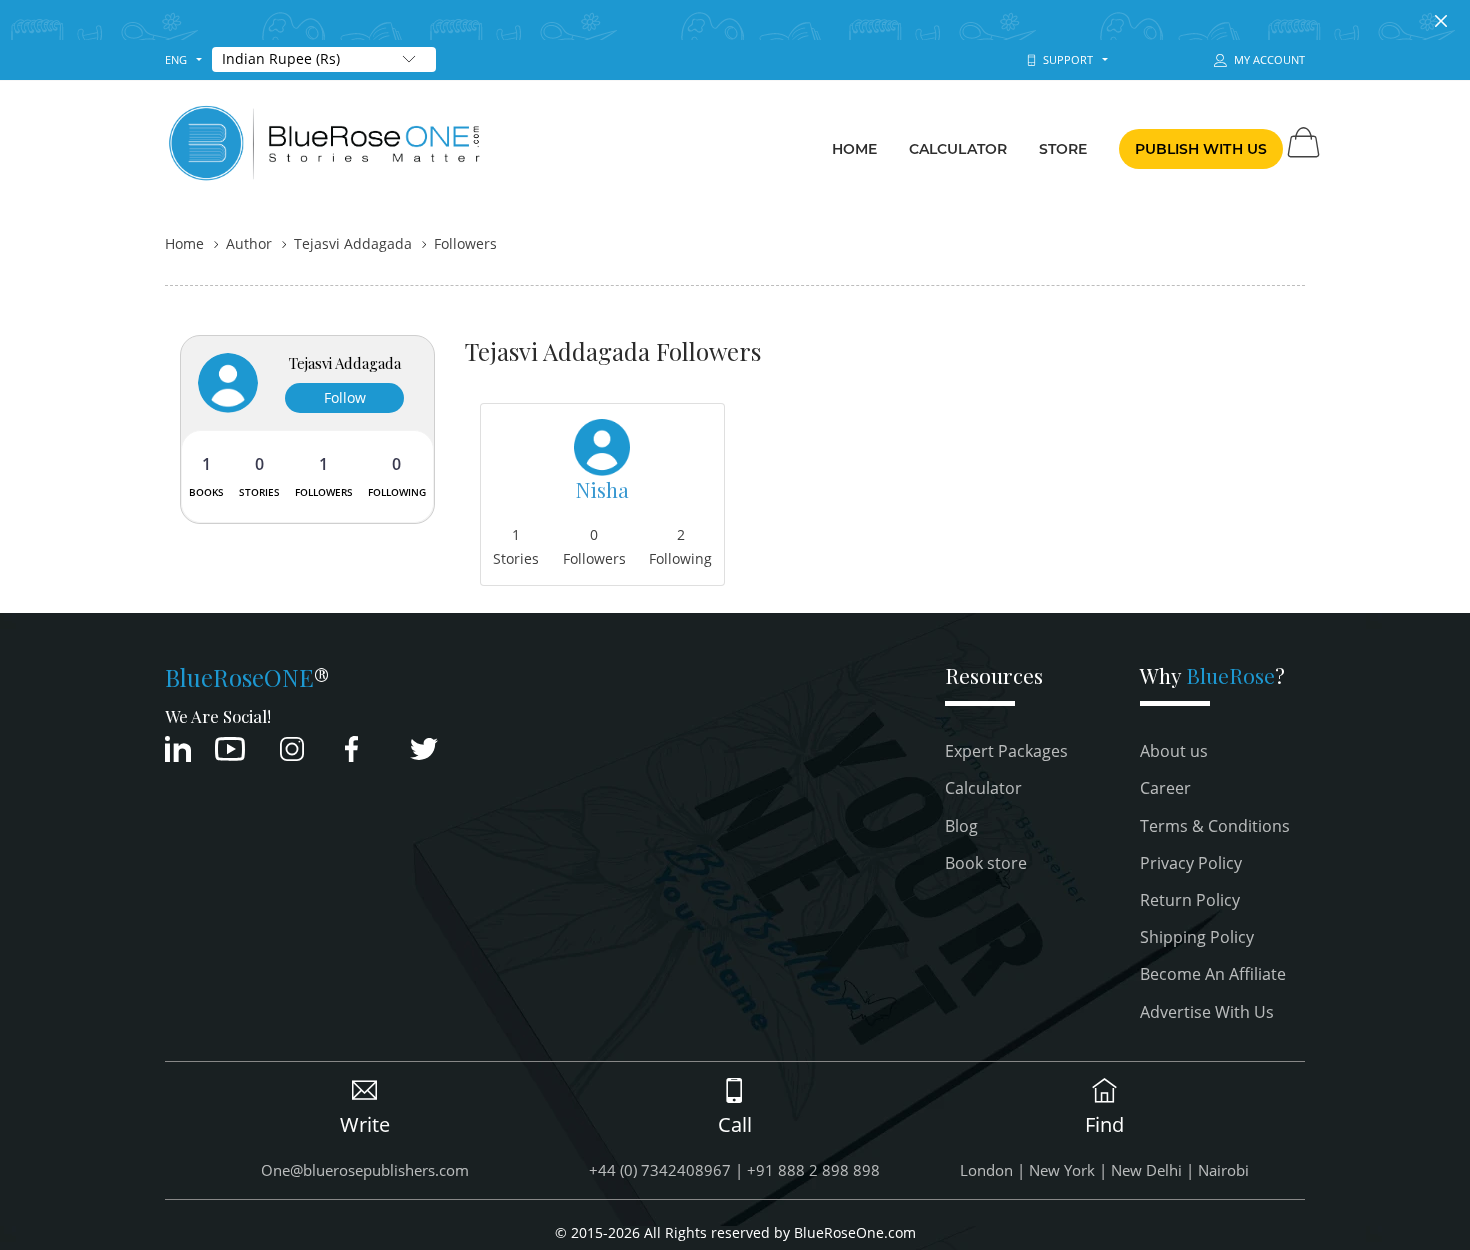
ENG (176, 59)
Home (854, 149)
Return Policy (1190, 900)
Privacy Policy (1191, 863)
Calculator (958, 149)
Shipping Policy (1197, 937)
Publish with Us (1201, 149)
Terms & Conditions (1215, 826)
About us (1174, 751)
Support (1065, 59)
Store (1063, 149)
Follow (345, 397)
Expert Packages (1006, 751)
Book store (986, 863)
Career (1165, 788)
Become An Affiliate (1213, 974)
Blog (961, 826)
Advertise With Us (1207, 1012)
